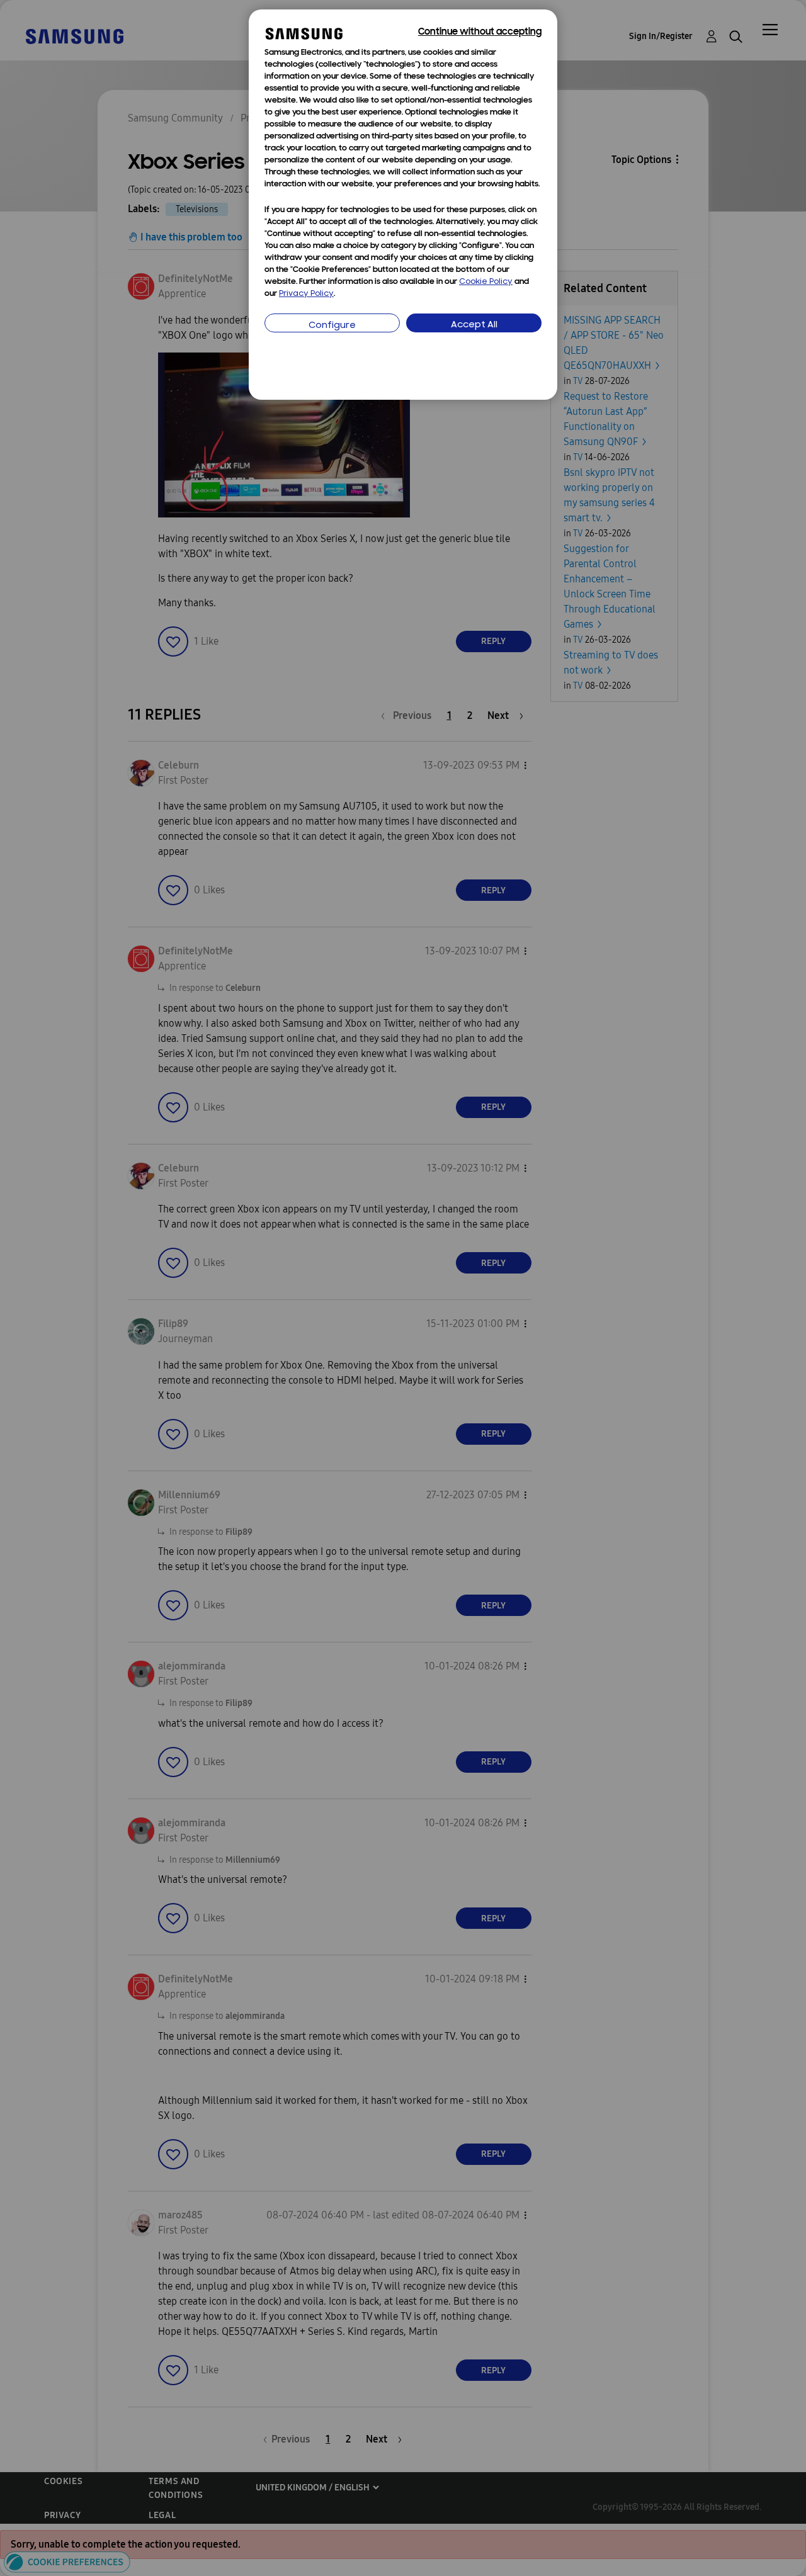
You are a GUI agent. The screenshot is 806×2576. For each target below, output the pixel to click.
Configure (332, 326)
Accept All (474, 325)
